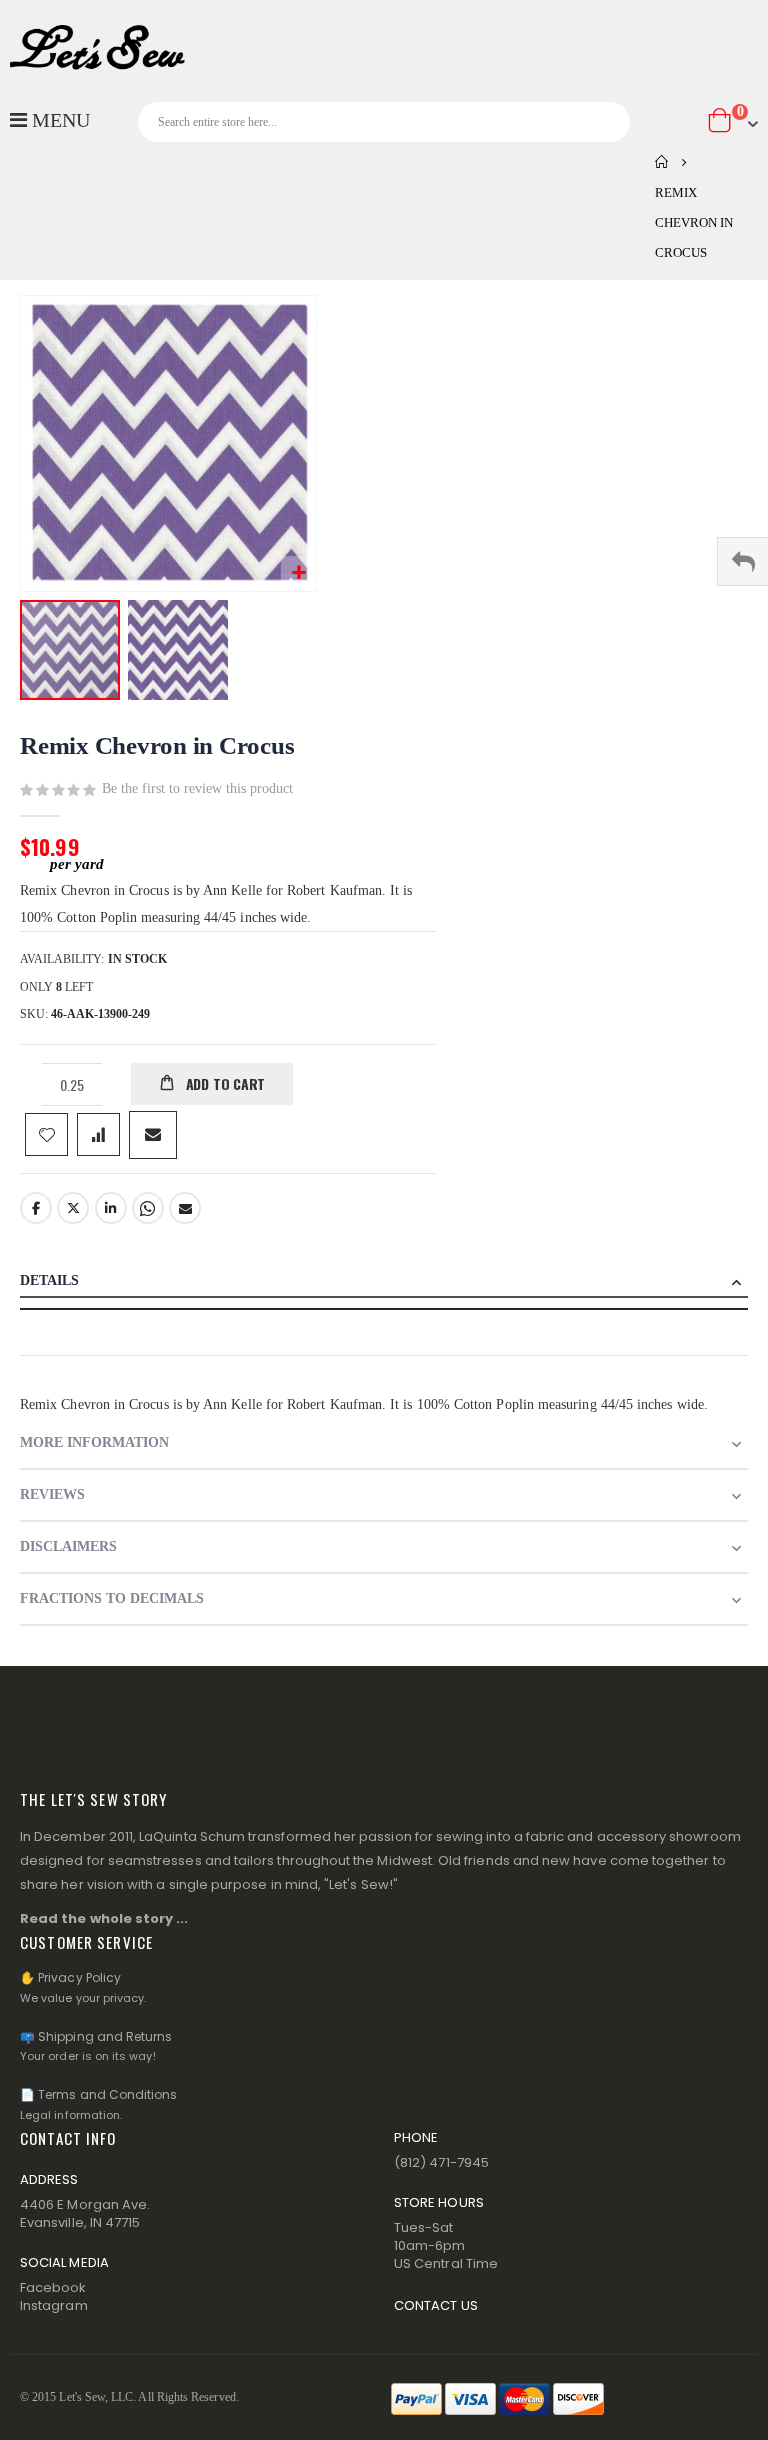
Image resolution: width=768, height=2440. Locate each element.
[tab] (384, 1283)
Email (185, 1208)
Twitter (73, 1208)
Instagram (54, 2305)
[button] (298, 573)
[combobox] (384, 122)
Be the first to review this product (197, 788)
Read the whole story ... (104, 1918)
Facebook (36, 1208)
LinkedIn (111, 1208)
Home (662, 162)
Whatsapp (148, 1208)
